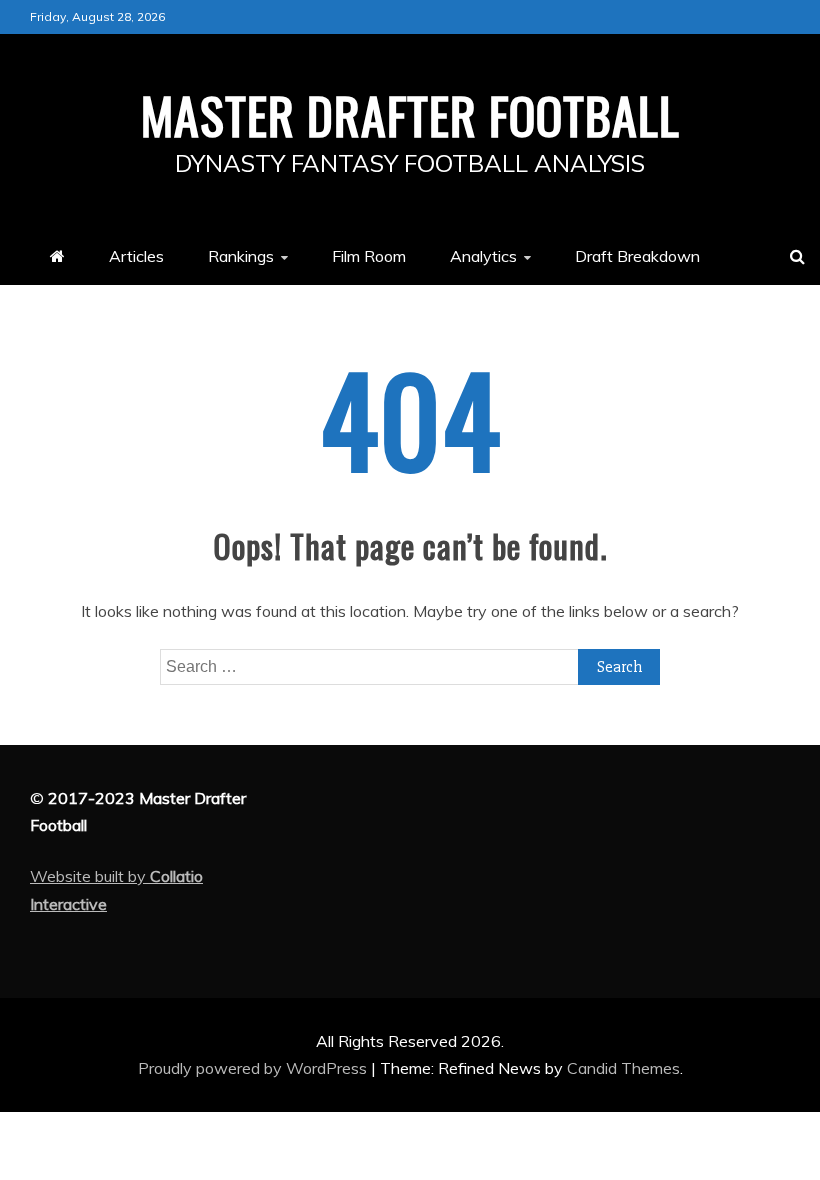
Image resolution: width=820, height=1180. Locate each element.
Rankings (241, 256)
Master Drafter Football (410, 114)
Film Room (369, 256)
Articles (136, 256)
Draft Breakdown (637, 256)
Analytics (483, 256)
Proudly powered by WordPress (254, 1068)
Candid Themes (623, 1068)
